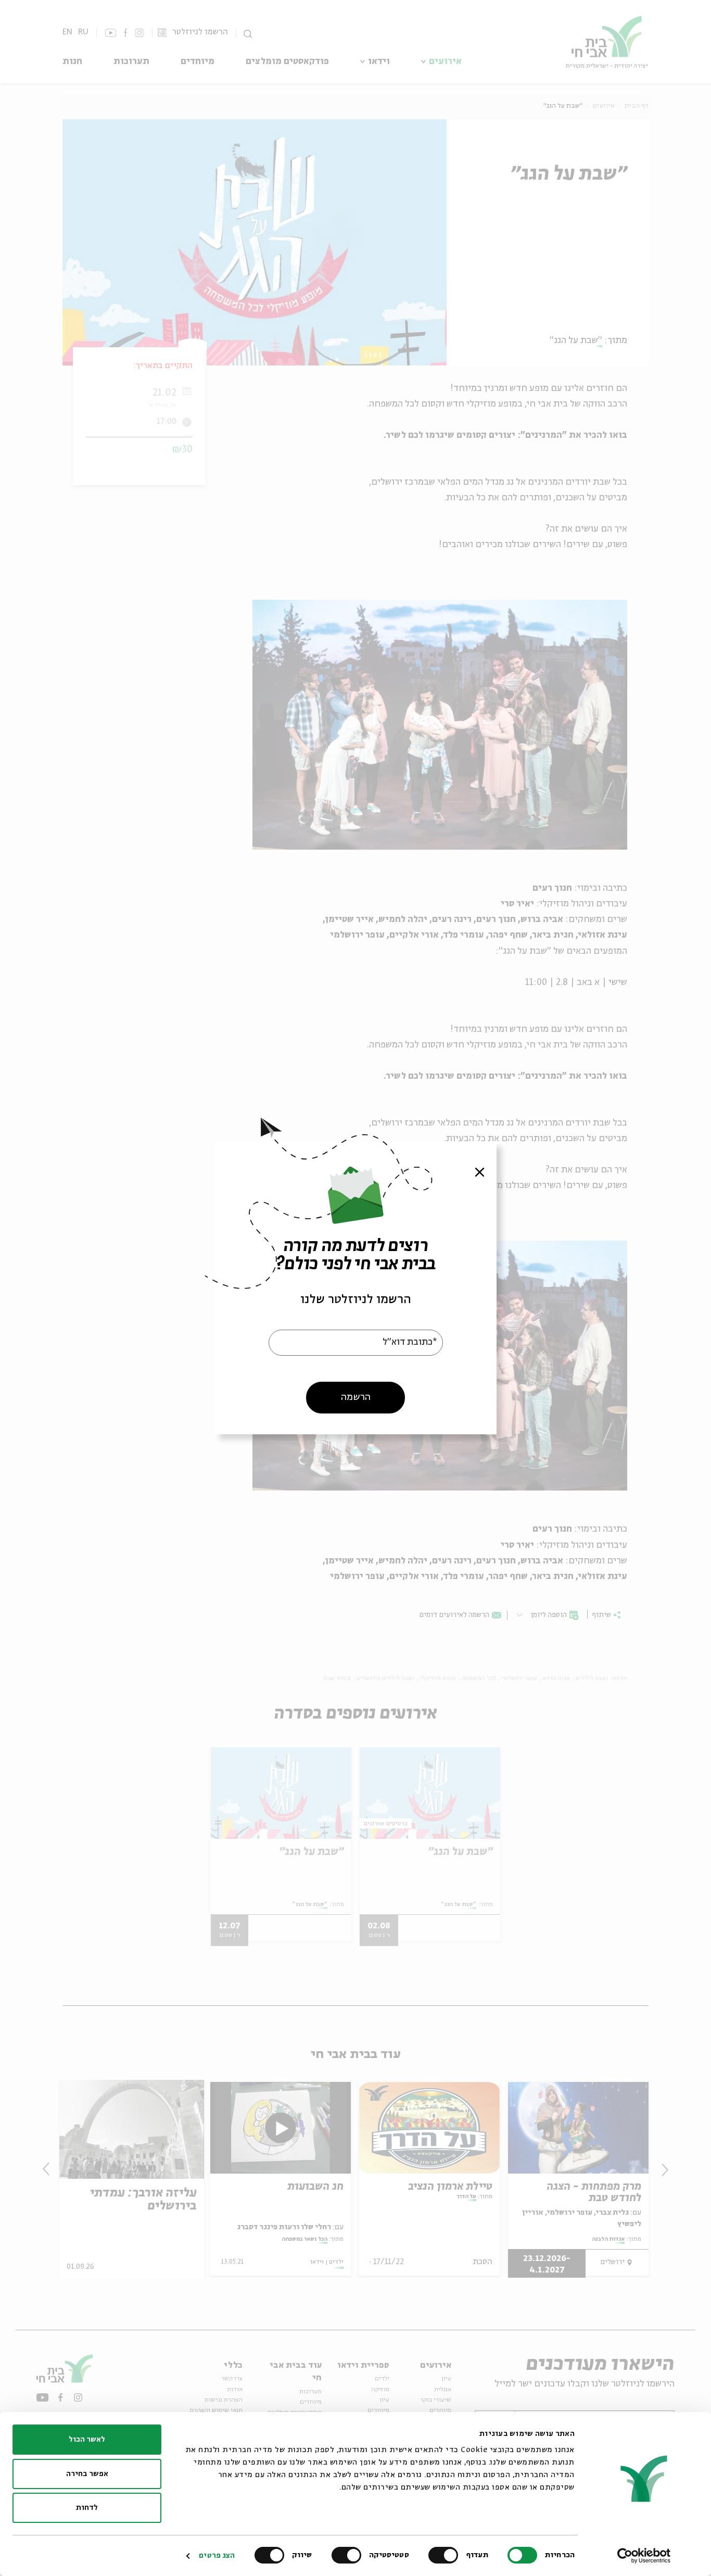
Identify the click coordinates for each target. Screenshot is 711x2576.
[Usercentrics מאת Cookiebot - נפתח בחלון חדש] (644, 2556)
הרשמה (356, 1397)
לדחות (87, 2508)
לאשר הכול (87, 2440)
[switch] (446, 2555)
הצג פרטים (217, 2556)
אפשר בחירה (87, 2474)
